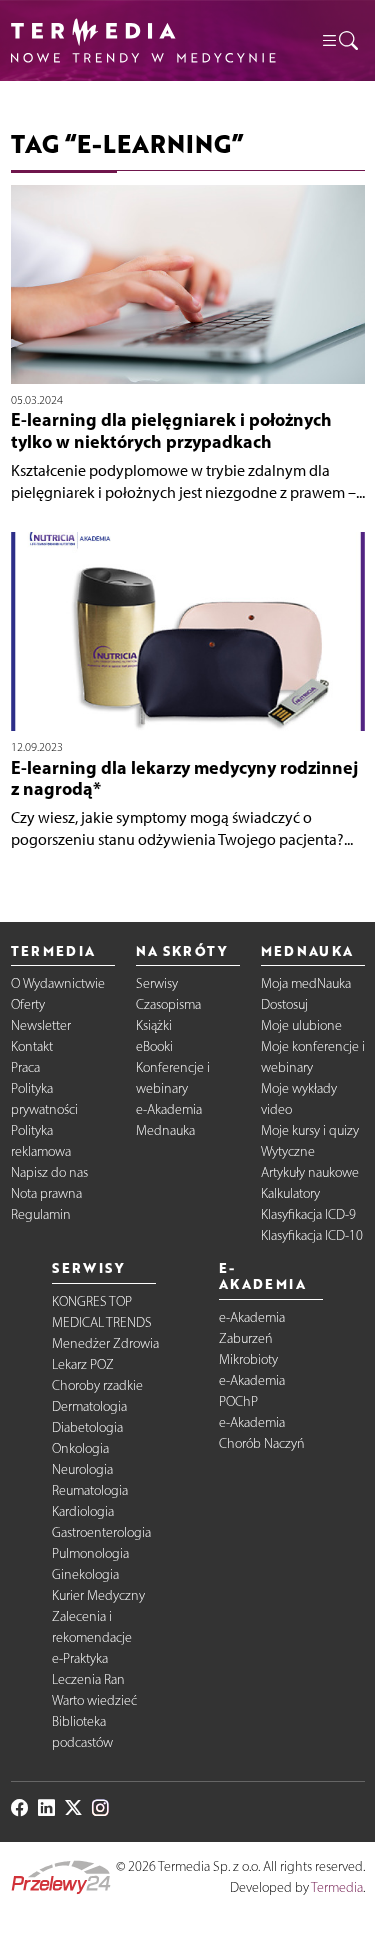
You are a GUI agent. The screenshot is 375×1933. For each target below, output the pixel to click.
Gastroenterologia (101, 1532)
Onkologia (80, 1448)
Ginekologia (85, 1574)
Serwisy (157, 983)
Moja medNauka (306, 983)
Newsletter (41, 1025)
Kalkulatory (290, 1193)
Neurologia (82, 1469)
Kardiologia (83, 1511)
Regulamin (41, 1214)
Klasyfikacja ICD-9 (308, 1214)
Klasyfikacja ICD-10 (312, 1235)
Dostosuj (284, 1004)
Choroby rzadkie (97, 1385)
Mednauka (165, 1130)
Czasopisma (168, 1004)
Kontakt (32, 1046)
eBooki (154, 1046)
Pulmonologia (90, 1553)
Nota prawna (46, 1193)
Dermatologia (89, 1406)
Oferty (28, 1004)
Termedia (337, 1887)
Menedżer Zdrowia (105, 1343)
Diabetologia (87, 1427)
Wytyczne (288, 1151)
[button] (339, 40)
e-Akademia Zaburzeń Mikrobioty (252, 1338)
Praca (25, 1067)
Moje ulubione (301, 1025)
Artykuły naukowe (310, 1172)
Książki (154, 1025)
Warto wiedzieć (94, 1700)
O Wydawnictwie (58, 983)
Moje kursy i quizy (310, 1130)
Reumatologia (90, 1490)
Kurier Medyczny (98, 1595)
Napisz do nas (49, 1172)
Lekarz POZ (83, 1364)
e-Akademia (169, 1109)
